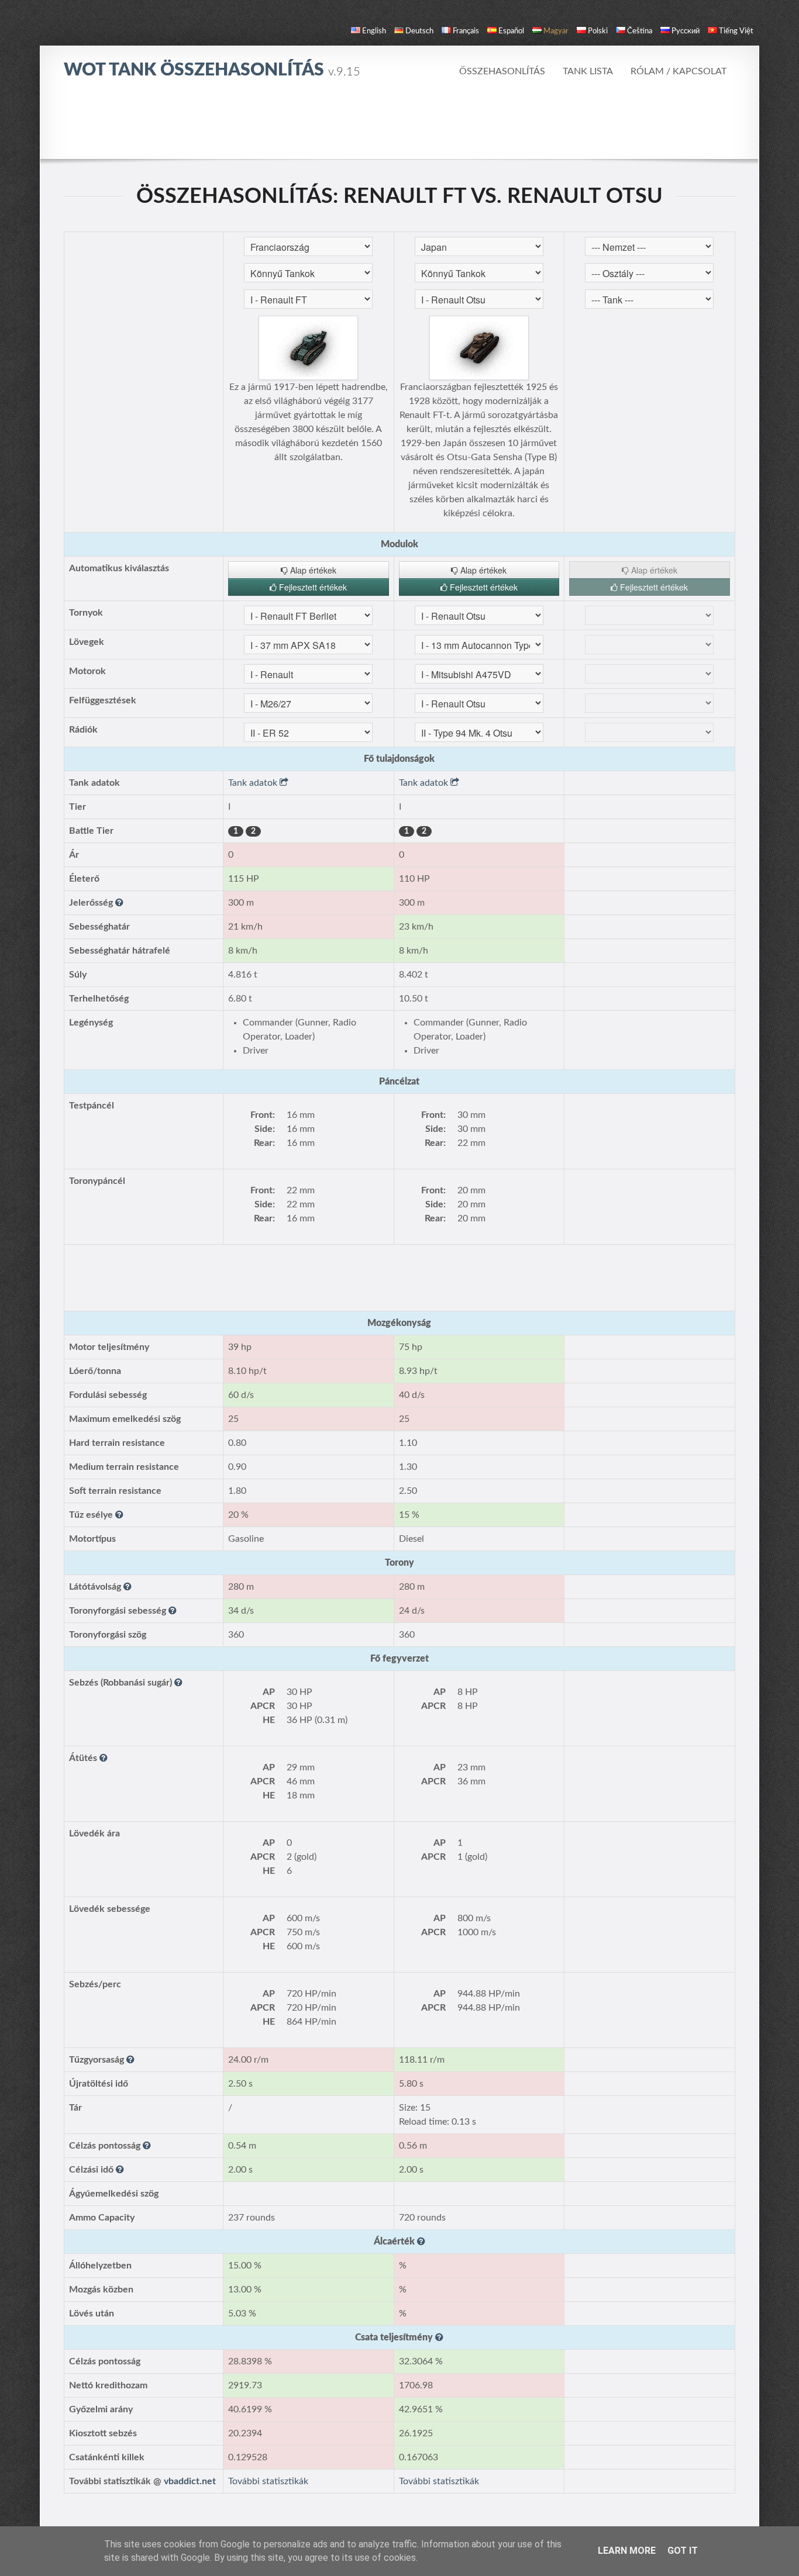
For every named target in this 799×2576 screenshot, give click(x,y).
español (511, 31)
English (374, 31)
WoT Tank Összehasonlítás (212, 70)
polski (598, 31)
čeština (640, 31)
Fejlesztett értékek (312, 587)
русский (686, 31)
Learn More (627, 2551)
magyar (556, 31)
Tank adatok (254, 783)
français (466, 31)
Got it (683, 2551)
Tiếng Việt (736, 31)
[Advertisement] (399, 126)
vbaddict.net (190, 2481)
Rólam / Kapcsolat (679, 71)
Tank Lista (588, 71)
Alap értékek (312, 570)
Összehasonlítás (502, 71)
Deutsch (419, 31)
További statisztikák (268, 2481)
